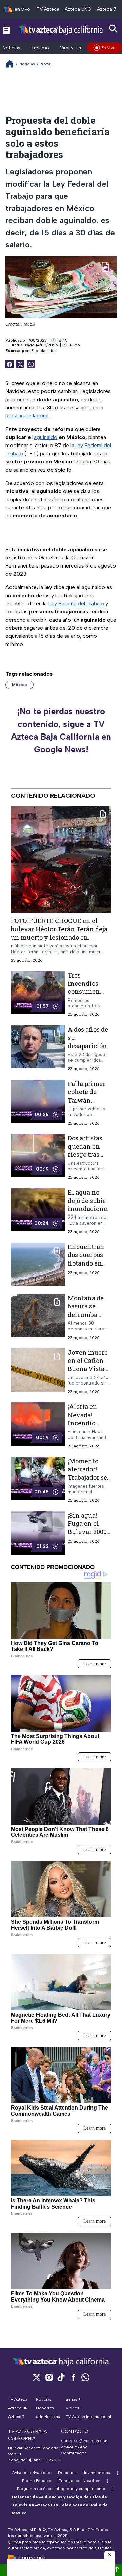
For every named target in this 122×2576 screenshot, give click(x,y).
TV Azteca (48, 9)
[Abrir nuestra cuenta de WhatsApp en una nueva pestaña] (85, 2377)
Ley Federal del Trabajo (76, 604)
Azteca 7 (107, 9)
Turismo (40, 48)
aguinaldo (46, 437)
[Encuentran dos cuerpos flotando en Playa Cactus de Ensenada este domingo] (38, 1264)
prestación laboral (27, 416)
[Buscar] (114, 29)
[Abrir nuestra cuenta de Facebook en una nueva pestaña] (73, 2377)
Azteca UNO (78, 9)
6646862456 (74, 2447)
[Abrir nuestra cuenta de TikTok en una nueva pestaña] (61, 2377)
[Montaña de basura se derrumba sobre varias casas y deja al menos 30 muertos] (38, 1317)
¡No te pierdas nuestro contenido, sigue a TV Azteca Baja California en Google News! (61, 730)
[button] (110, 2555)
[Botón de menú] (6, 30)
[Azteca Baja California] (61, 30)
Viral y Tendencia (79, 48)
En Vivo (108, 48)
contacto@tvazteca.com (85, 2441)
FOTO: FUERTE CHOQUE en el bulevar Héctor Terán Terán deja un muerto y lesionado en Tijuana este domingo (59, 933)
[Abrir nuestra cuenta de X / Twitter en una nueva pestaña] (37, 2377)
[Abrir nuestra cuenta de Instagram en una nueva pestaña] (49, 2377)
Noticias (12, 48)
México (19, 685)
